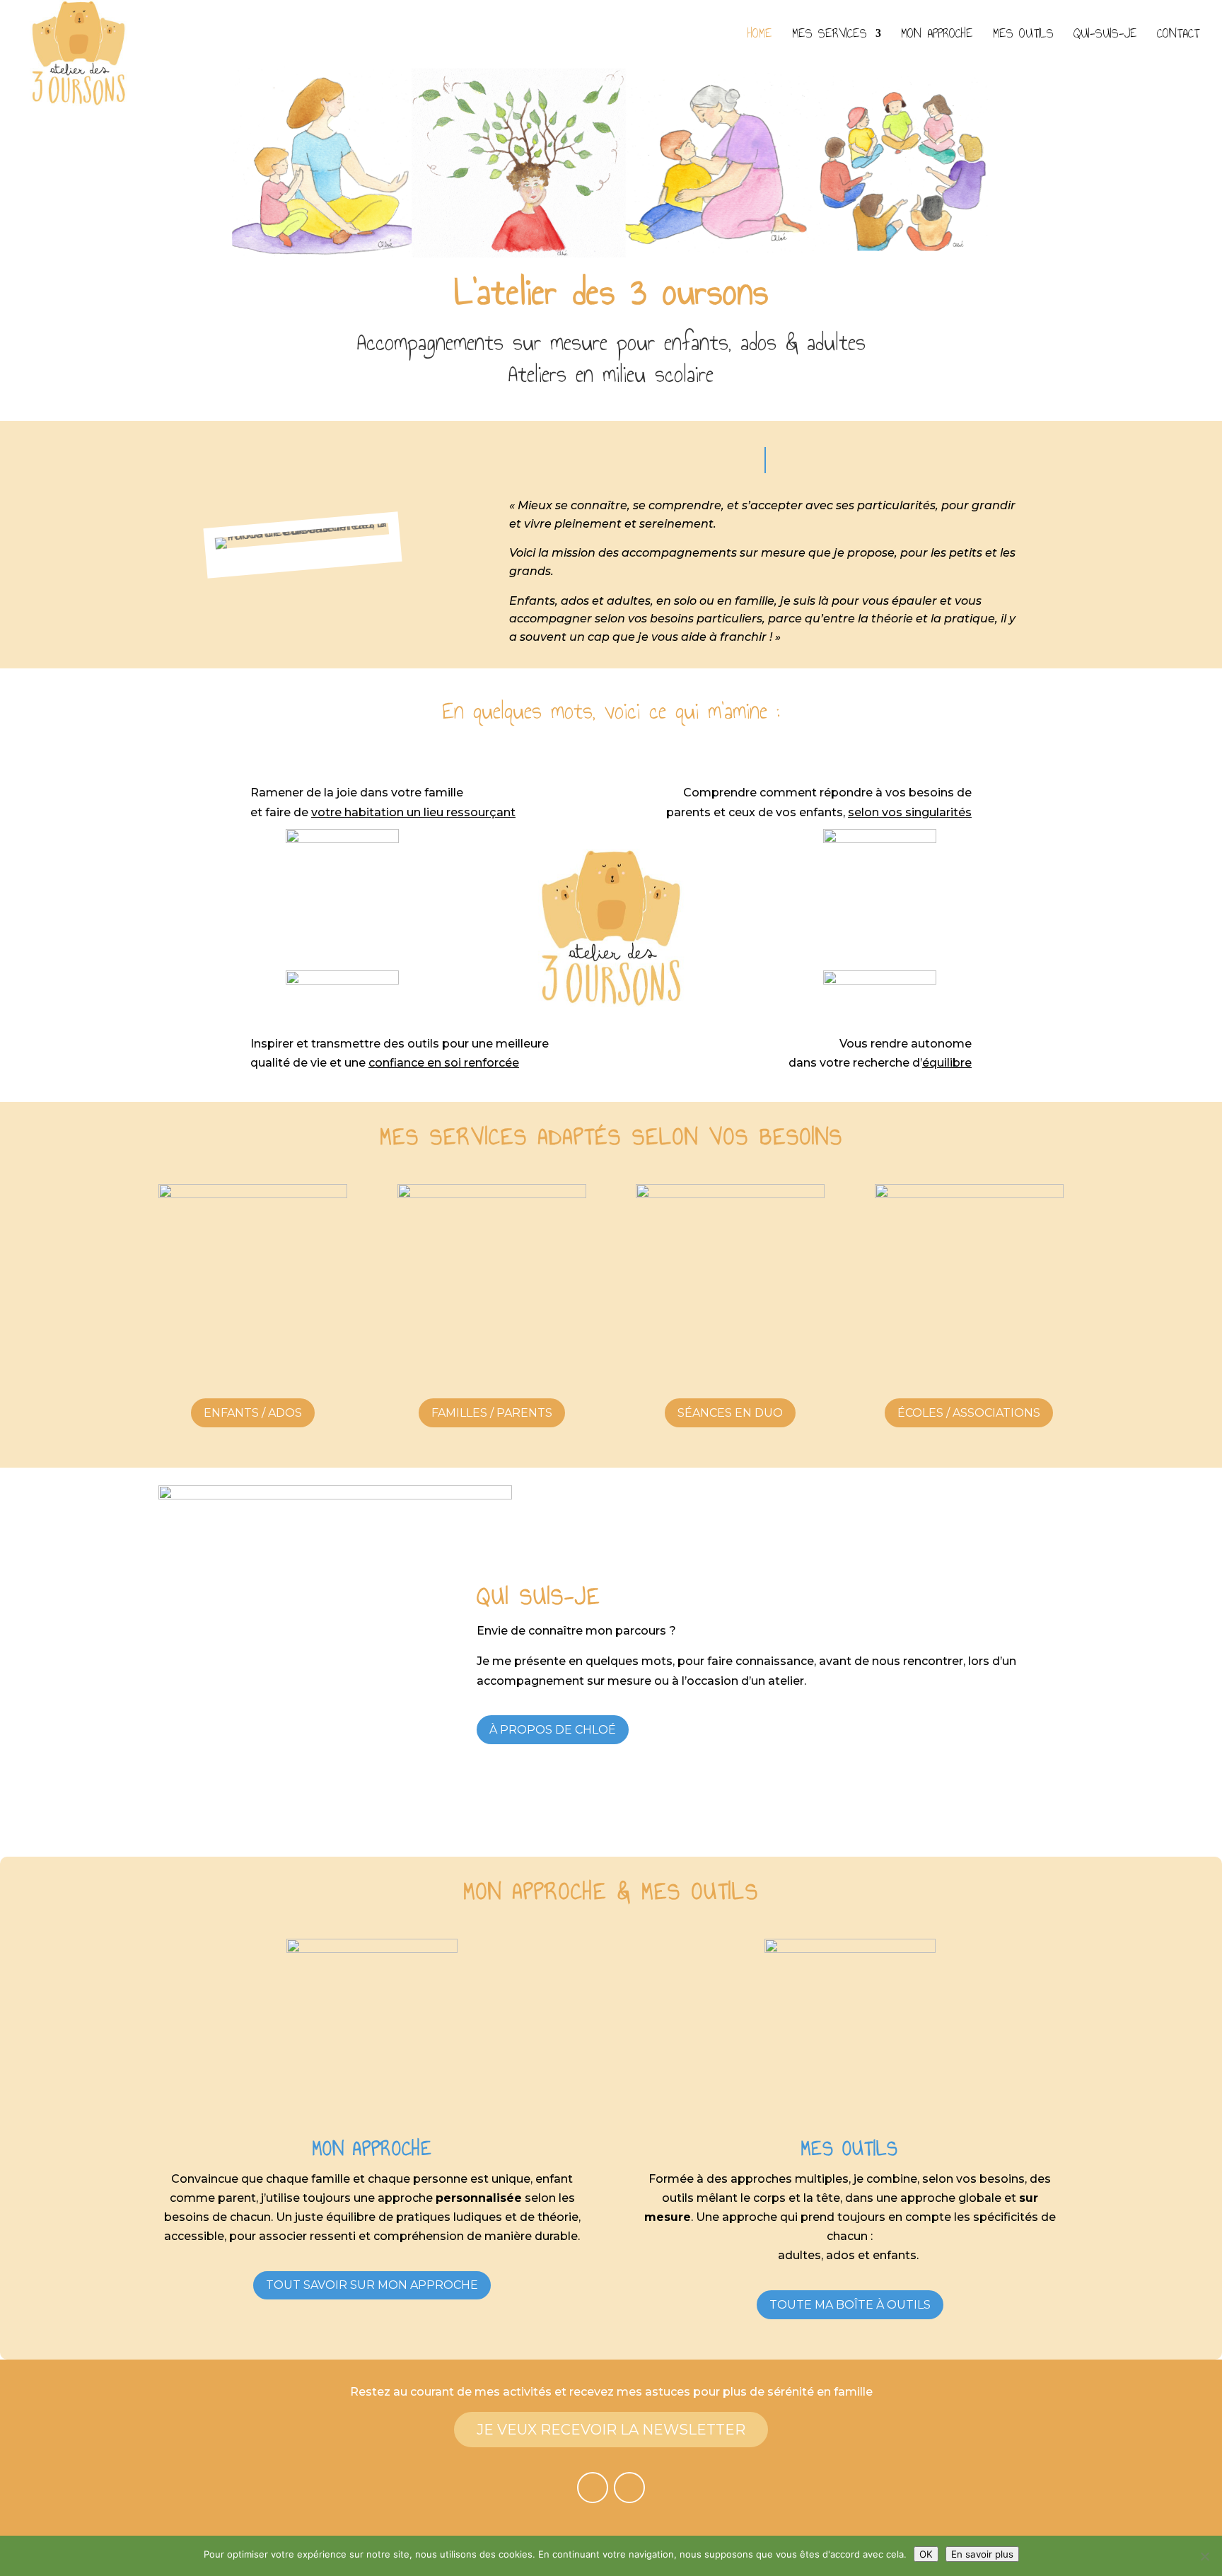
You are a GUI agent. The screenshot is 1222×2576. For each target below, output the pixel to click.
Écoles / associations (969, 1413)
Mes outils (1023, 36)
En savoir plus (982, 2554)
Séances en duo (730, 1413)
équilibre (947, 1063)
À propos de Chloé (553, 1730)
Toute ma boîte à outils (850, 2305)
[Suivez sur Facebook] (593, 2488)
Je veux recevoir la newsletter (611, 2430)
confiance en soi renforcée (444, 1063)
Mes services (830, 36)
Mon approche (937, 36)
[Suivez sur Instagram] (629, 2488)
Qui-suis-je (1105, 36)
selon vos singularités (910, 812)
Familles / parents (492, 1413)
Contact (1178, 36)
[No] (1204, 2556)
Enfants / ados (253, 1413)
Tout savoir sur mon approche (372, 2285)
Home (760, 36)
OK (926, 2554)
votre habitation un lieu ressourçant (413, 812)
